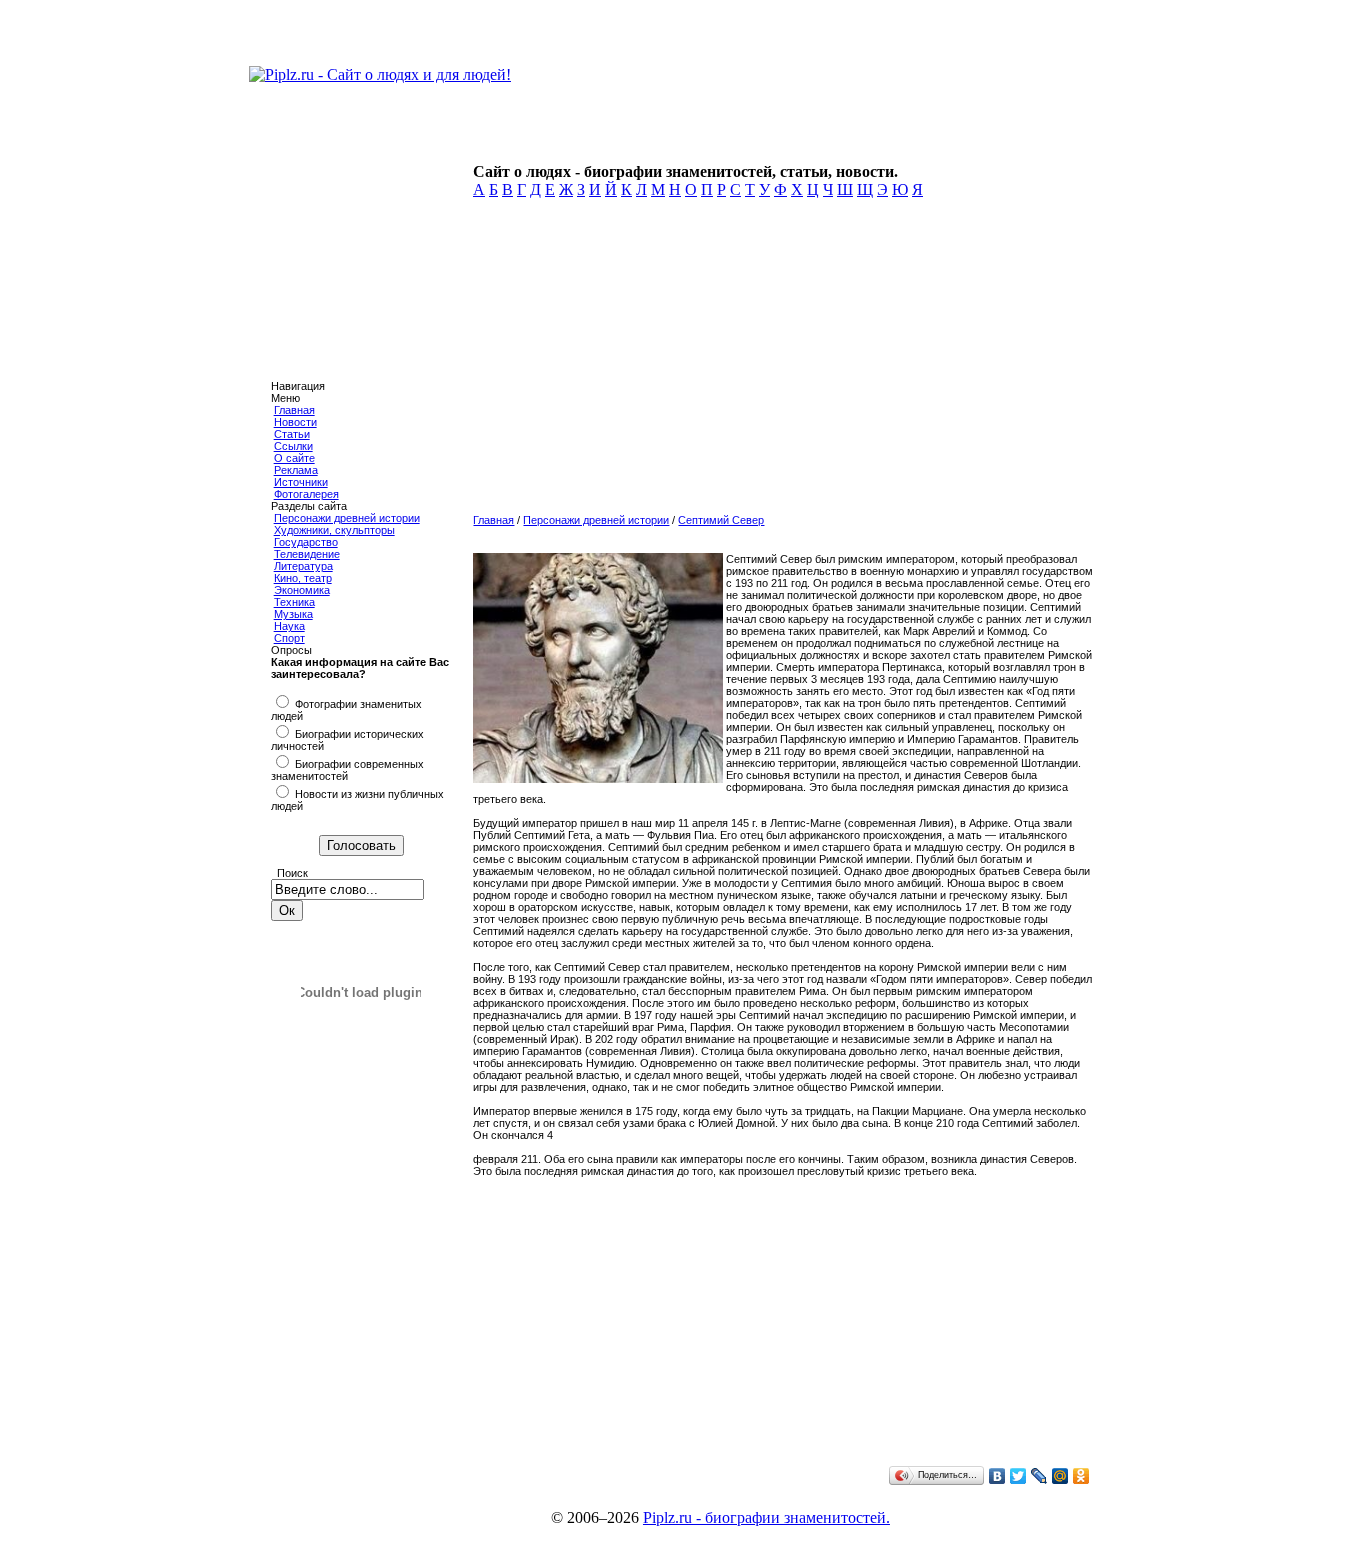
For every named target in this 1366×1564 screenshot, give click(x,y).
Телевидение (307, 554)
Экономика (302, 590)
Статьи (292, 434)
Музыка (293, 614)
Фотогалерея (306, 494)
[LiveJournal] (1039, 1476)
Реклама (296, 470)
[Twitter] (1018, 1476)
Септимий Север (721, 520)
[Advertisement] (780, 362)
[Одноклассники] (1081, 1476)
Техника (294, 602)
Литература (303, 566)
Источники (301, 482)
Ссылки (293, 446)
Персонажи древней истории (347, 518)
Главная (294, 410)
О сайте (294, 458)
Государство (306, 542)
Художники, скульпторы (334, 530)
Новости (295, 422)
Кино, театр (303, 578)
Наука (289, 626)
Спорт (289, 638)
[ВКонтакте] (997, 1476)
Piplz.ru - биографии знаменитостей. (766, 1517)
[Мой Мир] (1060, 1476)
